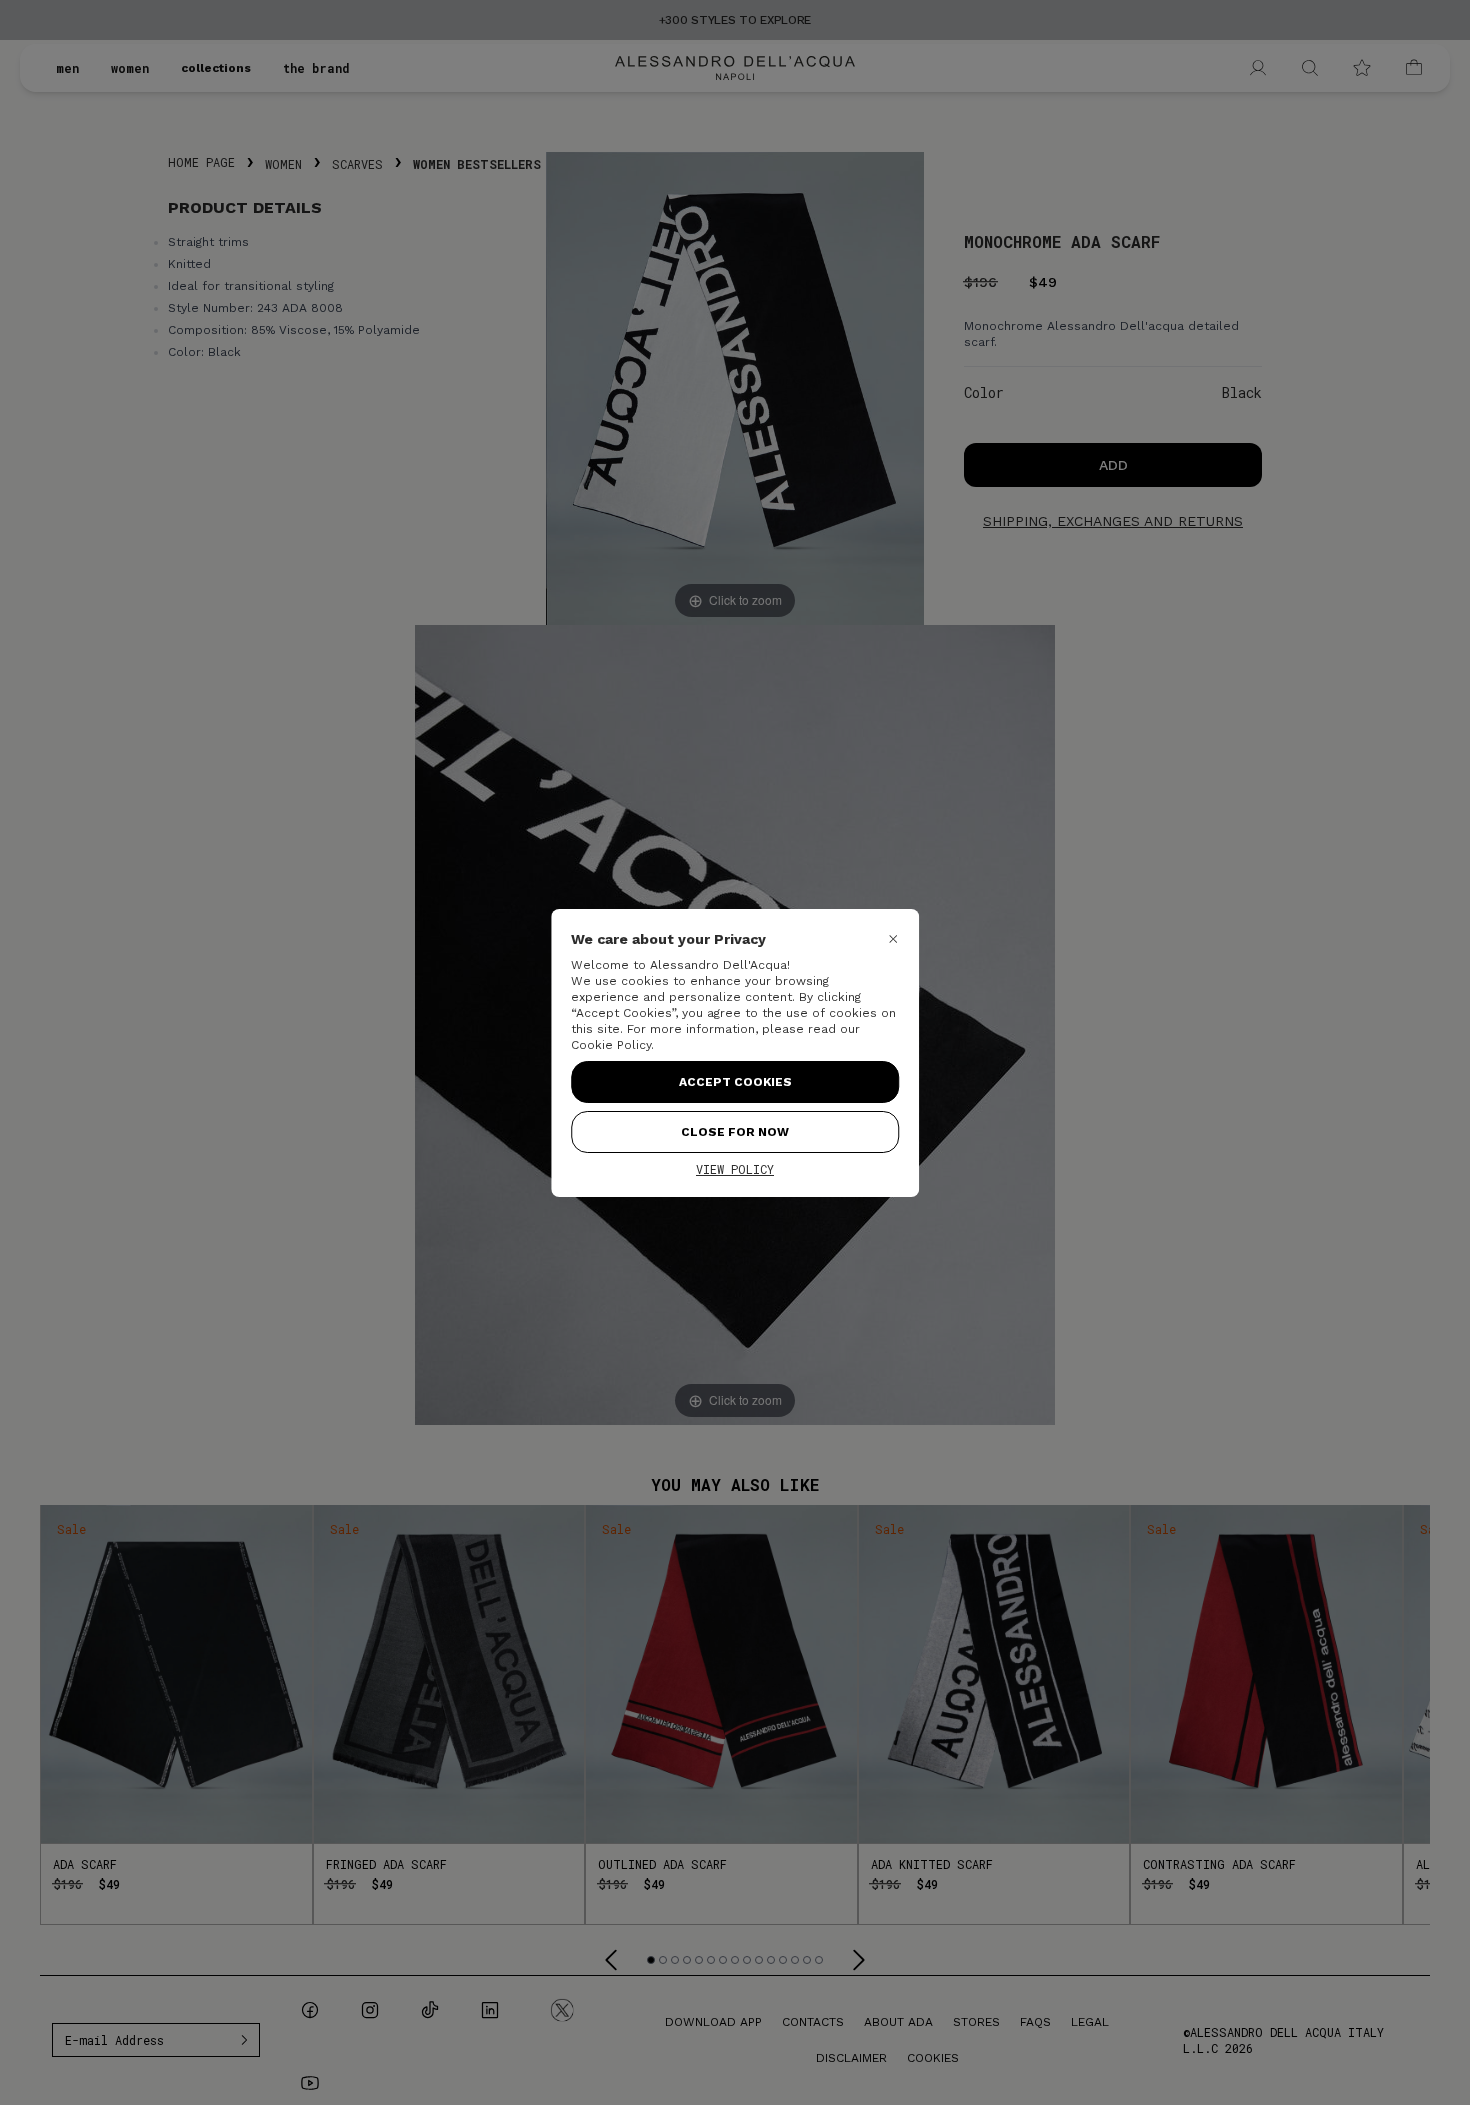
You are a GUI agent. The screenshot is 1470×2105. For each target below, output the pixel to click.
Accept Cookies (735, 1082)
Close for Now (735, 1132)
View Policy (735, 1169)
